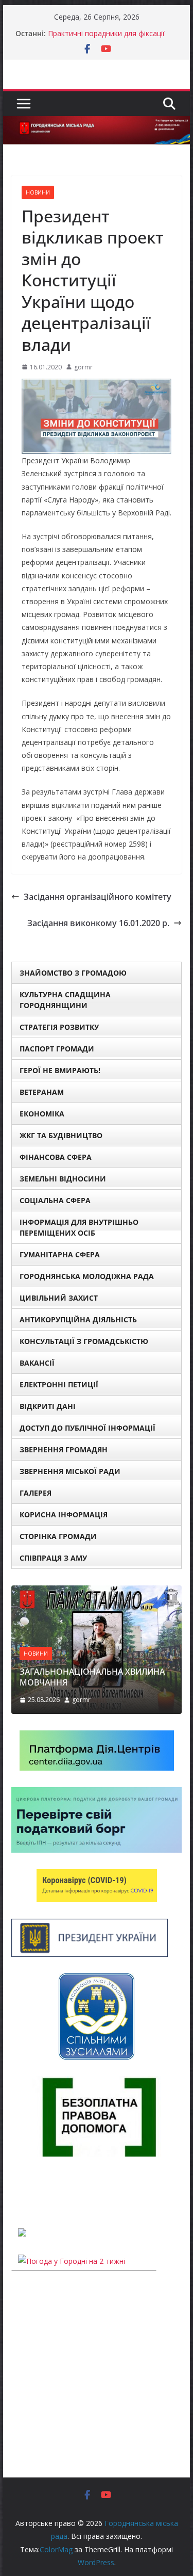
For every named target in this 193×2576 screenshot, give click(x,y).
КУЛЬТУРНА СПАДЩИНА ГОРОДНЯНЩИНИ (65, 1000)
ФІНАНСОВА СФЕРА (56, 1157)
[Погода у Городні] (17, 2192)
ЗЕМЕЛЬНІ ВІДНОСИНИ (63, 1179)
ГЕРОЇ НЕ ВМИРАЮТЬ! (60, 1070)
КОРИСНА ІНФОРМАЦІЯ (64, 1514)
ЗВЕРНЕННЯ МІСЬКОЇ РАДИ (70, 1471)
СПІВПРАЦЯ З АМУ (53, 1558)
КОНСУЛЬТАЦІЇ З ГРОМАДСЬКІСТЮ (84, 1341)
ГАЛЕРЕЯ (36, 1493)
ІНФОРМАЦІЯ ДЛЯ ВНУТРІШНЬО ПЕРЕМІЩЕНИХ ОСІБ (79, 1227)
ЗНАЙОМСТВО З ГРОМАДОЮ (73, 973)
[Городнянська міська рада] (97, 123)
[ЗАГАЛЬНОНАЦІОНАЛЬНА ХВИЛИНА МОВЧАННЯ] (97, 1592)
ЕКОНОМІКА (42, 1114)
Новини (38, 192)
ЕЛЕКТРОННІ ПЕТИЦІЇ (59, 1384)
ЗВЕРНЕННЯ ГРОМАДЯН (64, 1449)
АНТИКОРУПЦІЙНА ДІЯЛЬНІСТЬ (78, 1319)
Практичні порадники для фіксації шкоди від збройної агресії (106, 38)
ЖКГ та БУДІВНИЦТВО (61, 1135)
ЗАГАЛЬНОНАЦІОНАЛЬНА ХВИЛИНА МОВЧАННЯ (92, 1677)
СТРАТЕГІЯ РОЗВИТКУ (59, 1027)
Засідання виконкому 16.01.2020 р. (98, 923)
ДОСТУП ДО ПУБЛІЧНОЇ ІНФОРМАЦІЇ (87, 1428)
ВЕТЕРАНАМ (42, 1092)
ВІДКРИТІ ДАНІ (48, 1406)
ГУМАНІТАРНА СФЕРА (60, 1254)
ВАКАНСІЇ (37, 1363)
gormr (83, 367)
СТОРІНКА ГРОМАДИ (58, 1536)
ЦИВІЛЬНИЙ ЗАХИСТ (59, 1298)
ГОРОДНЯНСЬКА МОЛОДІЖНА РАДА (87, 1276)
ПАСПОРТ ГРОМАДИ (57, 1049)
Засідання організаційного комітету (98, 897)
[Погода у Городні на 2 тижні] (72, 2261)
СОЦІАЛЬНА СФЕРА (55, 1200)
